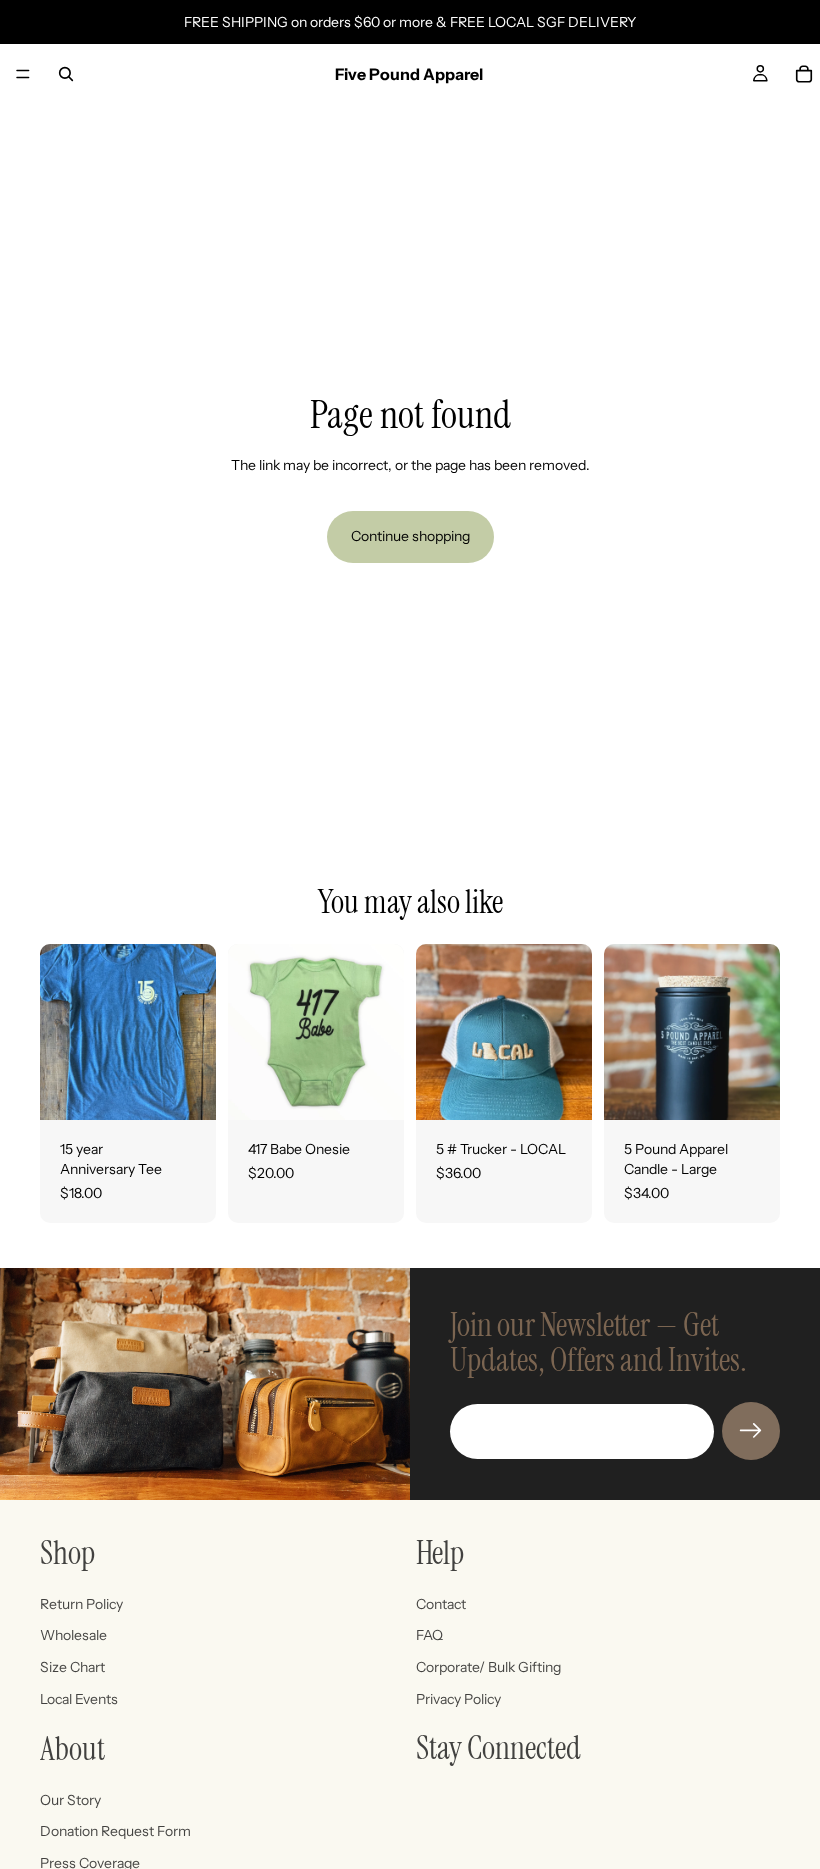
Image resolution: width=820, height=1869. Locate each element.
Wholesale (73, 1636)
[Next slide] (758, 1032)
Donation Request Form (115, 1832)
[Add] (561, 1090)
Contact (441, 1604)
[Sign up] (751, 1431)
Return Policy (81, 1604)
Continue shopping (410, 536)
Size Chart (72, 1667)
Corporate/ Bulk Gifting (488, 1667)
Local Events (79, 1699)
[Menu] (23, 74)
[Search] (66, 74)
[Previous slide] (626, 1032)
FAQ (429, 1636)
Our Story (70, 1800)
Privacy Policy (458, 1699)
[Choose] (185, 1090)
